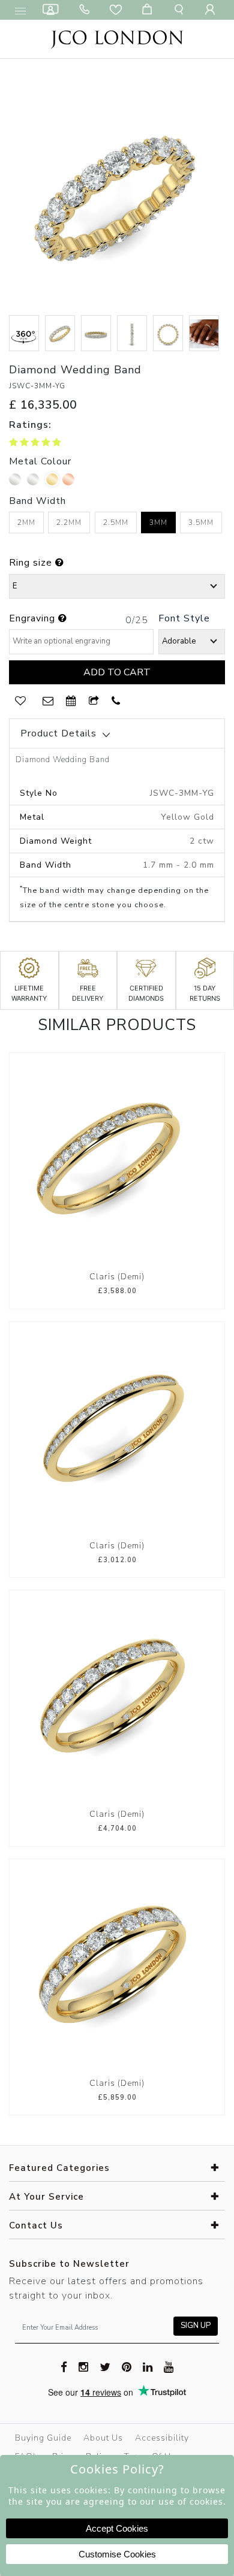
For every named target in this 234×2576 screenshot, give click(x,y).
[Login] (212, 10)
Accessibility (162, 2438)
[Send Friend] (94, 701)
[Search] (181, 10)
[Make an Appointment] (53, 10)
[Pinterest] (127, 2366)
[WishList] (20, 701)
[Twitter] (105, 2366)
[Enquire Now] (48, 701)
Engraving (34, 618)
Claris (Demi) (117, 1277)
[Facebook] (64, 2366)
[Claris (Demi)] (117, 1159)
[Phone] (87, 10)
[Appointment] (71, 701)
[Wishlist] (118, 10)
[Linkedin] (148, 2366)
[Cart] (149, 10)
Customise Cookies (117, 2554)
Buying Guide (43, 2438)
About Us (103, 2438)
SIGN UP (196, 2326)
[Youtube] (169, 2366)
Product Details (58, 733)
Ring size (32, 563)
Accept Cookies (117, 2528)
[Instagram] (84, 2366)
